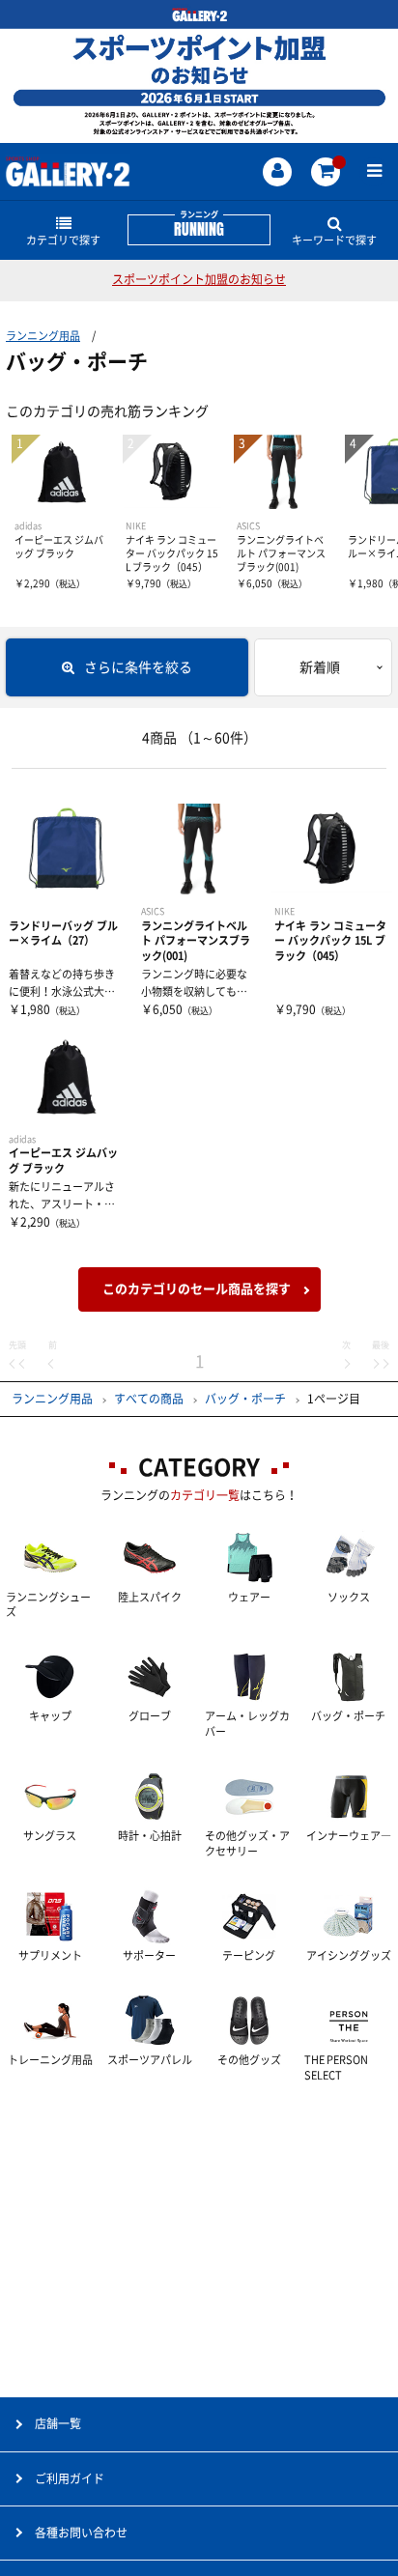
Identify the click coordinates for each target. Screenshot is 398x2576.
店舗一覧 (58, 2423)
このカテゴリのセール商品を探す (197, 1289)
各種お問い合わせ (81, 2533)
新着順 (320, 667)
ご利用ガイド (70, 2478)
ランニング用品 (43, 336)
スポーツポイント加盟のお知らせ (199, 279)
